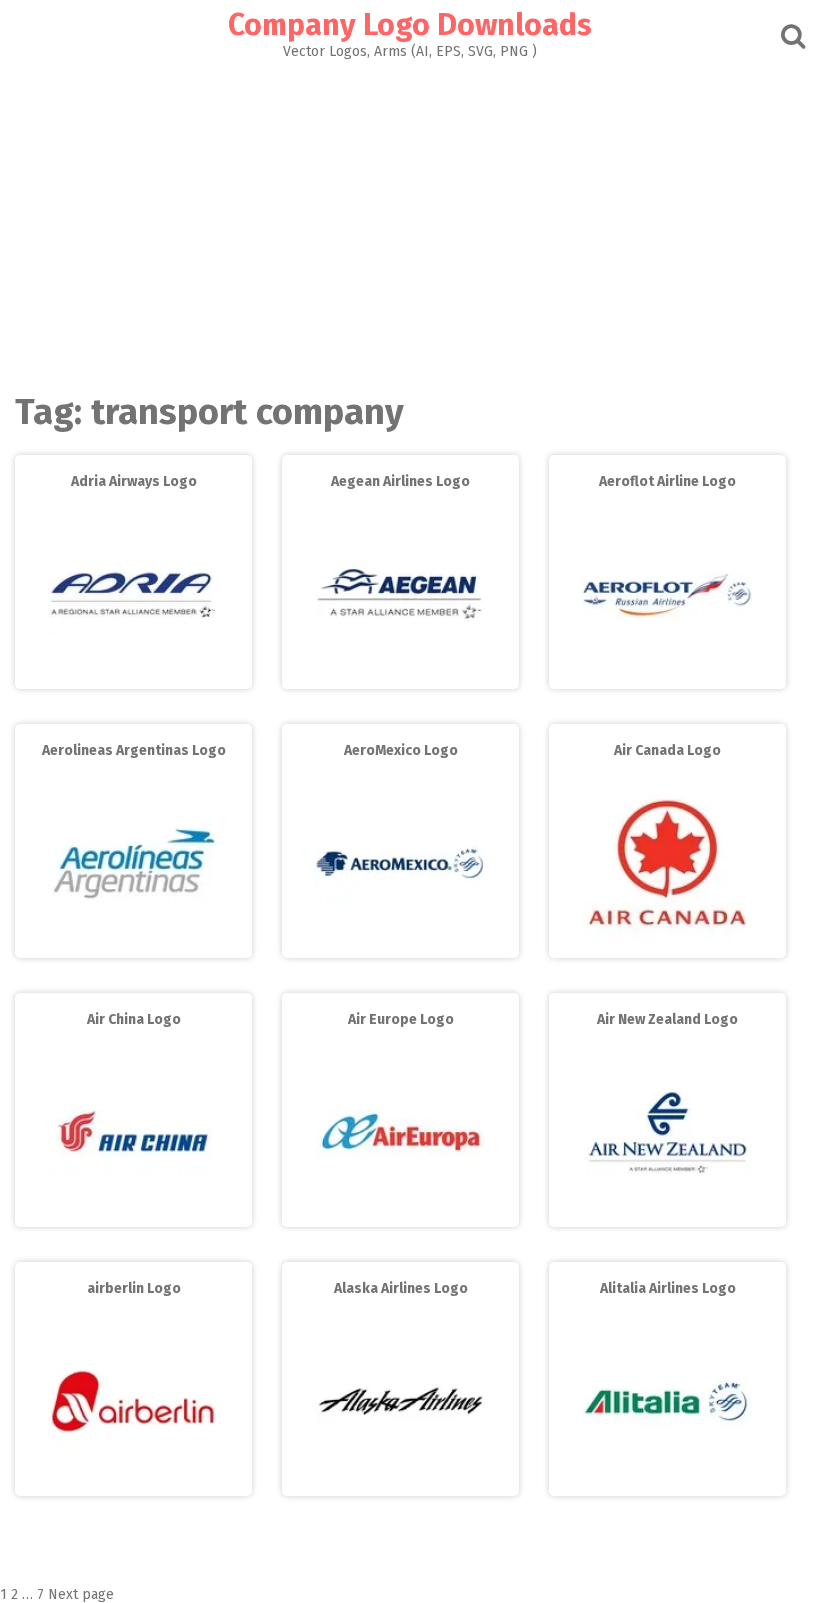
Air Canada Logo (667, 750)
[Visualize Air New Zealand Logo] (667, 1212)
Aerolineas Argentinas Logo (134, 750)
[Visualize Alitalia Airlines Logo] (667, 1481)
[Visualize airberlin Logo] (133, 1481)
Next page (81, 1594)
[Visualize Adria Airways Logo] (133, 674)
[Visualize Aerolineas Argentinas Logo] (133, 943)
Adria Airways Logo (134, 481)
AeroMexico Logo (401, 750)
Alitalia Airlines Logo (668, 1288)
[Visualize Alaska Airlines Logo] (400, 1481)
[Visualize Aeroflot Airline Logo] (667, 674)
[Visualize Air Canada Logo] (667, 943)
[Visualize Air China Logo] (133, 1212)
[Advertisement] (410, 209)
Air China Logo (134, 1019)
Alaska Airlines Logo (401, 1288)
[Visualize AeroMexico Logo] (400, 943)
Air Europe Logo (401, 1019)
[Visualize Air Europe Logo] (400, 1212)
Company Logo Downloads (410, 25)
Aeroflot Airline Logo (667, 481)
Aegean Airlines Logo (400, 481)
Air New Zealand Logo (667, 1019)
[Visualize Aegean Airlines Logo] (400, 674)
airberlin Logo (134, 1288)
